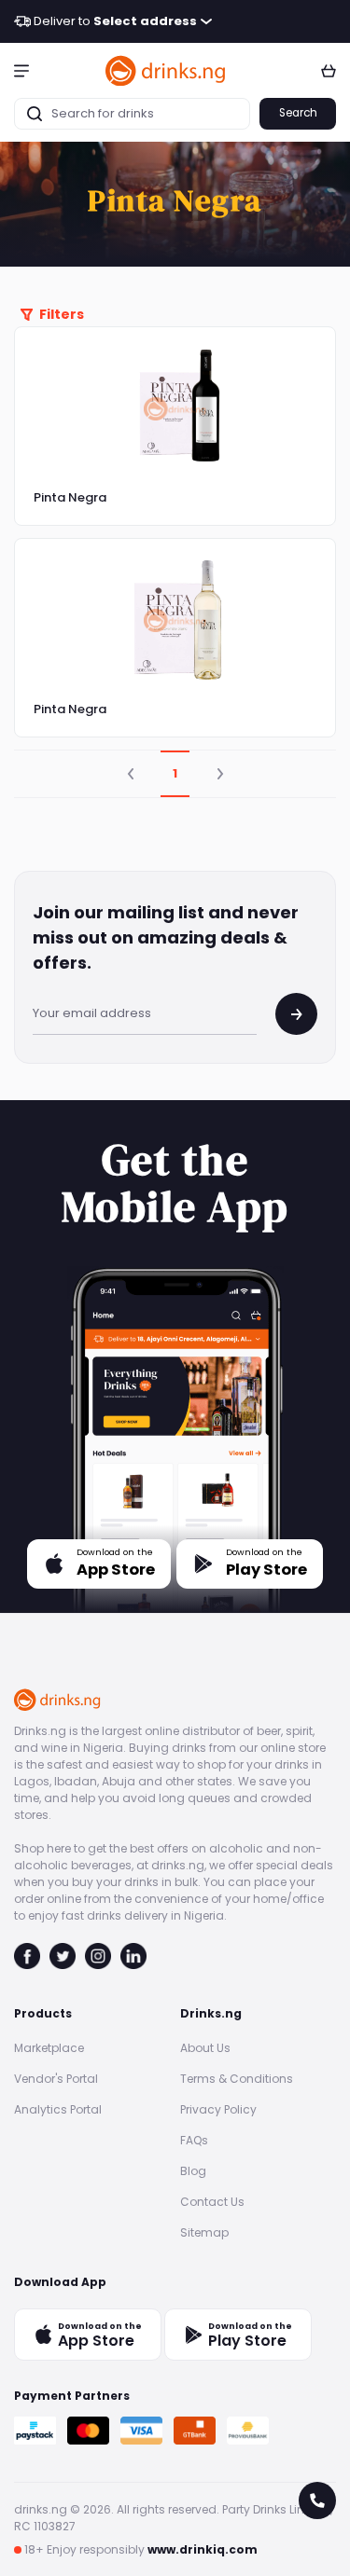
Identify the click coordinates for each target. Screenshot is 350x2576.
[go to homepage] (166, 70)
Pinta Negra (70, 497)
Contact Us (212, 2202)
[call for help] (317, 2500)
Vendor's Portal (56, 2079)
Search (298, 113)
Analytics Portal (58, 2109)
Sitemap (204, 2232)
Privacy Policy (218, 2109)
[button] (21, 70)
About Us (205, 2048)
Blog (193, 2171)
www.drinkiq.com (203, 2549)
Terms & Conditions (237, 2079)
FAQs (194, 2140)
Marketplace (49, 2048)
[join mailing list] (296, 1014)
